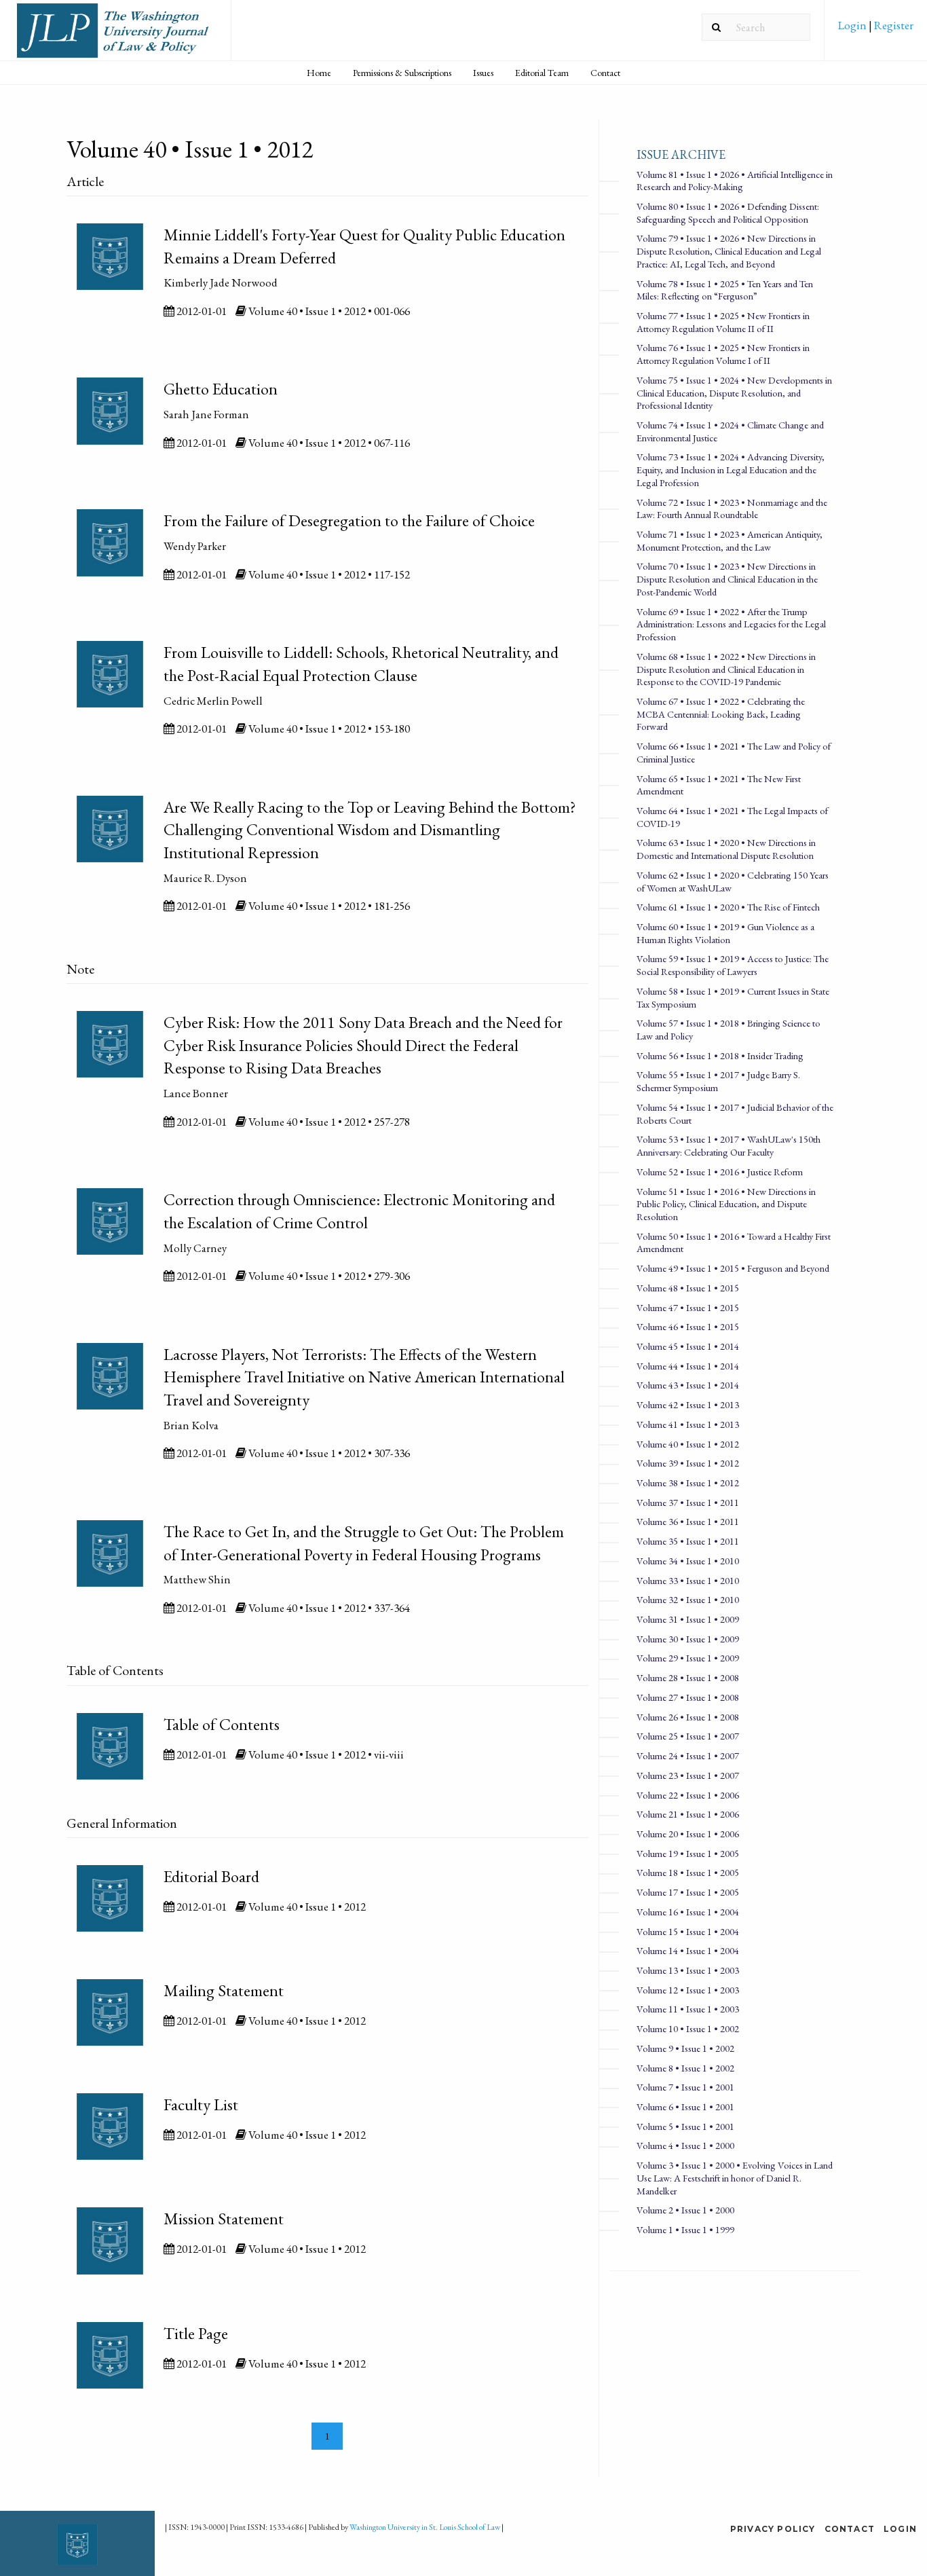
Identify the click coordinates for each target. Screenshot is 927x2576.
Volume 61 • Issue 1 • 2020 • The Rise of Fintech (728, 907)
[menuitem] (876, 30)
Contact (605, 73)
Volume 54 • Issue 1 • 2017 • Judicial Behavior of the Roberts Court (735, 1114)
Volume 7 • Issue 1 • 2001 (685, 2087)
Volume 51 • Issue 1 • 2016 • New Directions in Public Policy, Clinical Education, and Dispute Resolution (726, 1204)
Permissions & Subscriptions (402, 73)
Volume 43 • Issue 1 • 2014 (688, 1385)
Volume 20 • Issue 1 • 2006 (688, 1834)
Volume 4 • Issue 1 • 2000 (685, 2145)
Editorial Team (542, 73)
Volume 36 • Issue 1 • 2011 (688, 1521)
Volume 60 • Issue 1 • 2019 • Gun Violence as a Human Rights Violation (725, 933)
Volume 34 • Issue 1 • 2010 (688, 1561)
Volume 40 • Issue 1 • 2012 (688, 1444)
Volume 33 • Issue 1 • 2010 (688, 1580)
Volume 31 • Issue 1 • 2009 (688, 1619)
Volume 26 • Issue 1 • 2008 (688, 1717)
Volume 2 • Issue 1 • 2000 (685, 2210)
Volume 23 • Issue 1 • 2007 (688, 1775)
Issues (483, 73)
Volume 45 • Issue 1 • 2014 (688, 1346)
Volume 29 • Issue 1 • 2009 (688, 1658)
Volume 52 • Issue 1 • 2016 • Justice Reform (720, 1172)
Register (893, 25)
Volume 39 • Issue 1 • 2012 (688, 1463)
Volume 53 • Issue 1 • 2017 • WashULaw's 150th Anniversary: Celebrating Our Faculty (729, 1145)
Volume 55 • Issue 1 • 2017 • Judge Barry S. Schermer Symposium (718, 1081)
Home (319, 73)
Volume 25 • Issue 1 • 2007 (688, 1736)
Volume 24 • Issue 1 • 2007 (688, 1755)
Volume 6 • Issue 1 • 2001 (685, 2106)
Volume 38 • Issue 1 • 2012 (688, 1483)
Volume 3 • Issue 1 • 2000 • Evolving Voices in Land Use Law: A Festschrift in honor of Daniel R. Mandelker (735, 2177)
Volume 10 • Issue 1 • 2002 (688, 2028)
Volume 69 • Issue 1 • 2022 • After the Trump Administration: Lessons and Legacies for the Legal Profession (731, 624)
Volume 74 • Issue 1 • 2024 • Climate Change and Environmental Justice (730, 431)
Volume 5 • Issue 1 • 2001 (685, 2126)
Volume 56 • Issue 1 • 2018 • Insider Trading (720, 1055)
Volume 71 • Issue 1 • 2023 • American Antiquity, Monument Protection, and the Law (730, 540)
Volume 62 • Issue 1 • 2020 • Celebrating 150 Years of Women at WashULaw (733, 881)
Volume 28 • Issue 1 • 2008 (688, 1677)
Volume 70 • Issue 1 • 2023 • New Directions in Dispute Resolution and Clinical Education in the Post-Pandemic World (727, 578)
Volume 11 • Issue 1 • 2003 (688, 2009)
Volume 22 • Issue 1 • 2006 (688, 1795)
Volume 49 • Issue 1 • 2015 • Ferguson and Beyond (733, 1268)
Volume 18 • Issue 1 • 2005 (688, 1872)
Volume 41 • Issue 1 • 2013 (688, 1424)
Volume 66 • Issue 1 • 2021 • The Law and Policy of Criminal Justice (734, 752)
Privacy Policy (773, 2529)
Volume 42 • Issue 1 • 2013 (688, 1404)
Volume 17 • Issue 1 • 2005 (688, 1892)
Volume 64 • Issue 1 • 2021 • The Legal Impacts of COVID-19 (732, 817)
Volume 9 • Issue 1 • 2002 (685, 2048)
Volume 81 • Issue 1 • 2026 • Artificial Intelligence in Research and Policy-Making (735, 181)
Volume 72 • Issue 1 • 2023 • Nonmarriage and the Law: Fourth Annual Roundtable (732, 509)
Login (853, 25)
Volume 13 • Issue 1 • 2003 (688, 1970)
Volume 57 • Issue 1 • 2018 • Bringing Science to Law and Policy (729, 1029)
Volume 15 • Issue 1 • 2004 (688, 1931)
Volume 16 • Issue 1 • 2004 (688, 1912)
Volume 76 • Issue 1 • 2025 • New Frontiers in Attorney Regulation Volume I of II (723, 354)
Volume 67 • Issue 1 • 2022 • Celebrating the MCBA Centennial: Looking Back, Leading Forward (721, 714)
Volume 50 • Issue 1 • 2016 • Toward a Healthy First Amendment (734, 1243)
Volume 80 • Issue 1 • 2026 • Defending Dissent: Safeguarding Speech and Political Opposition (728, 213)
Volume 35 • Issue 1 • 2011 (688, 1541)
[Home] (115, 36)
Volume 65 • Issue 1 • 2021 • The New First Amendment (719, 785)
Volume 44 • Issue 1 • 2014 (688, 1366)
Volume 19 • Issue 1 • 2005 (688, 1853)
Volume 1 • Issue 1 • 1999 (685, 2229)
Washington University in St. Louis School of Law (425, 2527)
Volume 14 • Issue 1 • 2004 (688, 1950)
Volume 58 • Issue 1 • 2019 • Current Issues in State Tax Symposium (733, 997)
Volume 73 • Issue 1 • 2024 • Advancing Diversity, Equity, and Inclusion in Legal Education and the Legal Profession (731, 469)
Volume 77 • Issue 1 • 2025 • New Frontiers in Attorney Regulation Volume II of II (723, 322)
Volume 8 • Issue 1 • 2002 (685, 2068)
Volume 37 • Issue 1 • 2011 (688, 1502)
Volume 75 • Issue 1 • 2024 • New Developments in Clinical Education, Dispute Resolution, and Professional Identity (734, 392)
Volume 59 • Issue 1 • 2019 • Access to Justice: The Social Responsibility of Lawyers (733, 965)
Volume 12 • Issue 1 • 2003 (688, 1990)
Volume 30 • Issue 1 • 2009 (688, 1639)
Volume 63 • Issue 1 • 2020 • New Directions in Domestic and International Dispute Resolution (726, 849)
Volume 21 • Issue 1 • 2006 (688, 1814)
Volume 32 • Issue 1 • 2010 (688, 1599)
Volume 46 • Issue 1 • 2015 (688, 1326)
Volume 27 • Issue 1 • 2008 (688, 1697)
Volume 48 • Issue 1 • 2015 (688, 1288)
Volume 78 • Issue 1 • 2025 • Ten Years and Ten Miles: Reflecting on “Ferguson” (725, 290)
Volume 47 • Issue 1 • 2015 (688, 1307)
